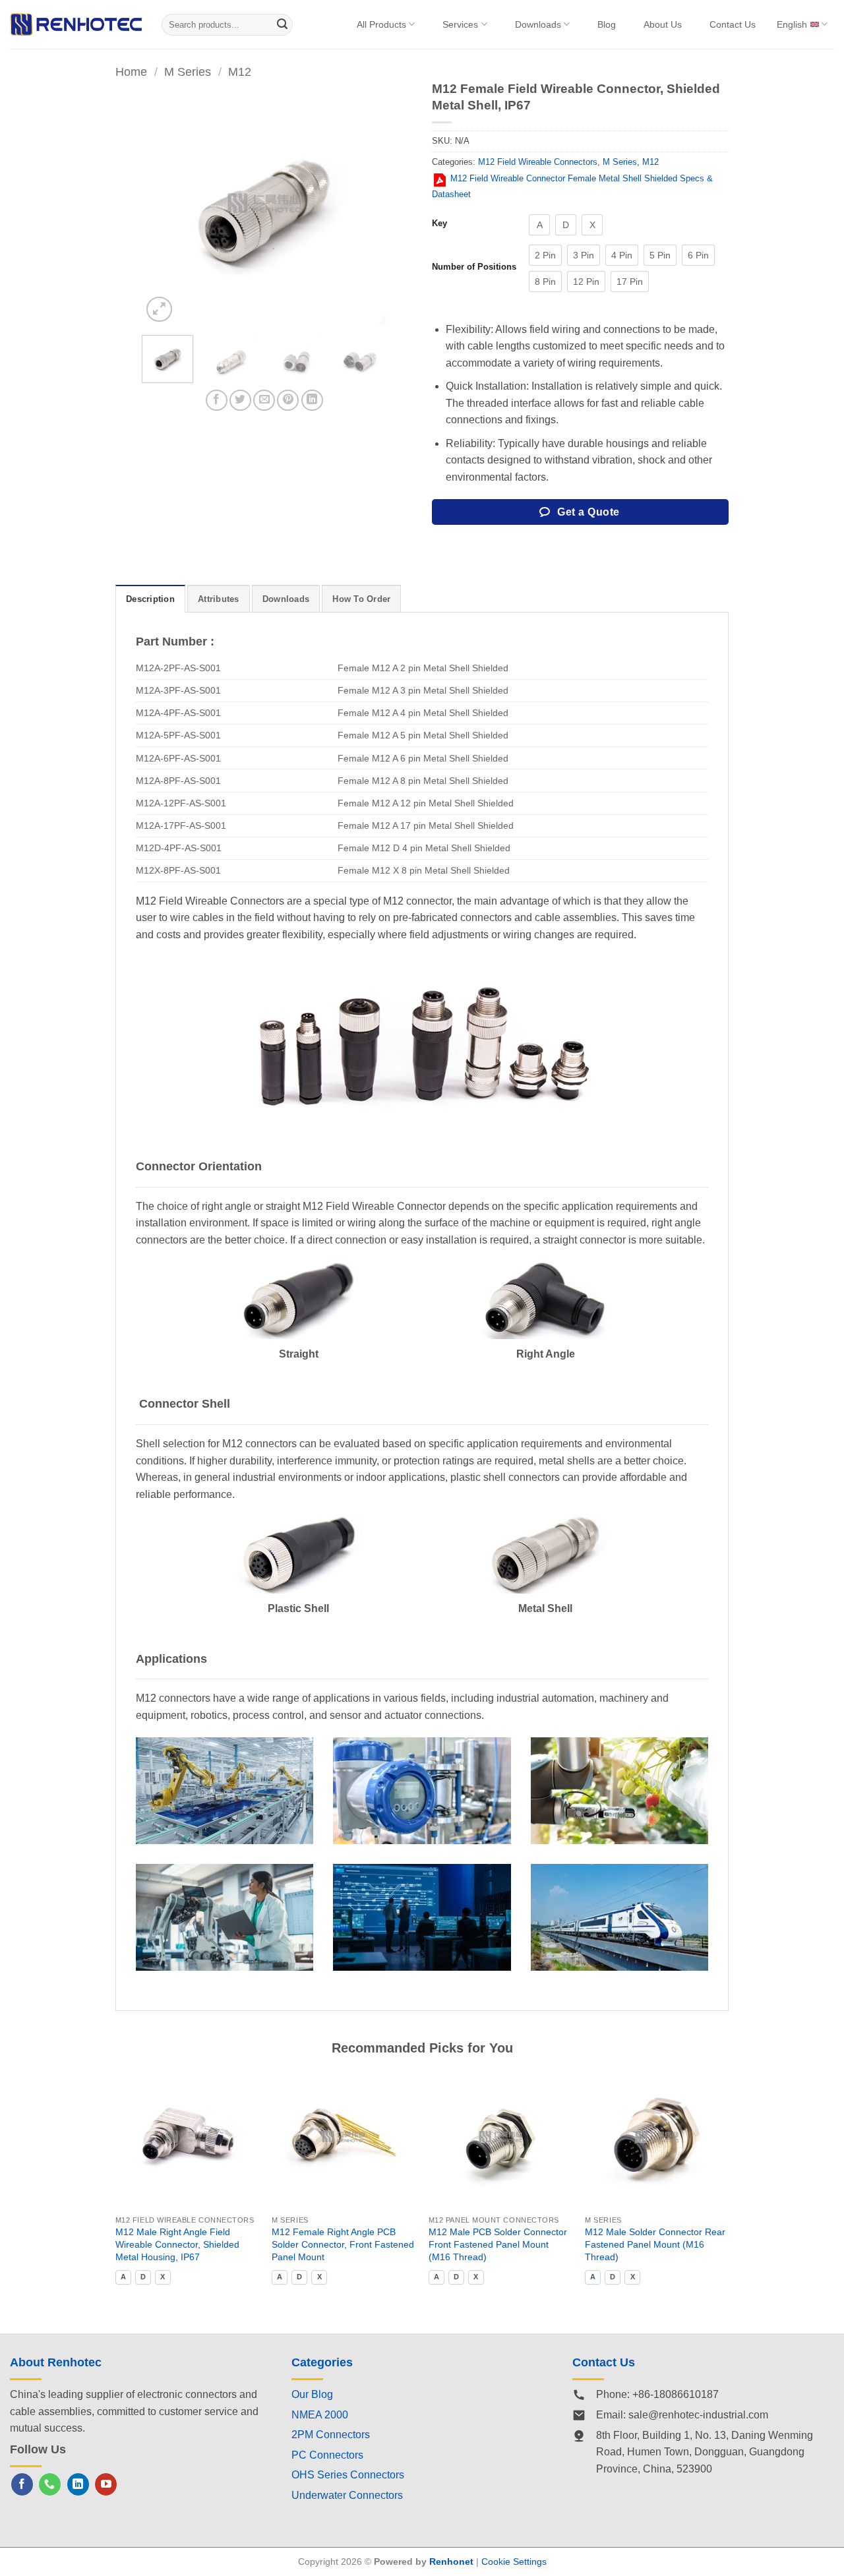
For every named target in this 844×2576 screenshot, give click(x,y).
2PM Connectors (331, 2435)
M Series (188, 72)
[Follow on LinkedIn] (78, 2484)
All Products (381, 24)
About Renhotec (56, 2362)
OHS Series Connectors (348, 2475)
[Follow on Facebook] (22, 2484)
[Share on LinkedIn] (312, 401)
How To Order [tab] (361, 599)
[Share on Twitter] (240, 401)
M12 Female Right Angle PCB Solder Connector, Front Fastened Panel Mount (343, 2244)
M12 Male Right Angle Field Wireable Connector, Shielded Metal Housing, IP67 (177, 2244)
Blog (607, 24)
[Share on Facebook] (217, 401)
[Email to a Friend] (264, 401)
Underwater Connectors (347, 2495)
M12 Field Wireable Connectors (538, 162)
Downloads (538, 24)
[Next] (364, 203)
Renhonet (451, 2561)
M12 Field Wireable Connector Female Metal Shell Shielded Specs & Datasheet (572, 186)
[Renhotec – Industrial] (76, 24)
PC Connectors (327, 2455)
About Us (663, 24)
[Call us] (50, 2484)
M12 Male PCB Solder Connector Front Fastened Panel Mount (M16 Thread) (498, 2244)
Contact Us (733, 24)
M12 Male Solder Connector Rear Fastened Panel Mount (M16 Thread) (655, 2244)
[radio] (539, 225)
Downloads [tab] (286, 599)
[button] (159, 310)
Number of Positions (474, 267)
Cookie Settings (514, 2561)
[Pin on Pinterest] (288, 401)
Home (131, 72)
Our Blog (312, 2394)
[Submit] (282, 25)
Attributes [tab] (219, 599)
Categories (322, 2362)
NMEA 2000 (320, 2415)
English (792, 24)
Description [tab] (150, 599)
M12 (240, 72)
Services (460, 24)
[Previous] (164, 203)
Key (439, 224)
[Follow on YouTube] (106, 2484)
